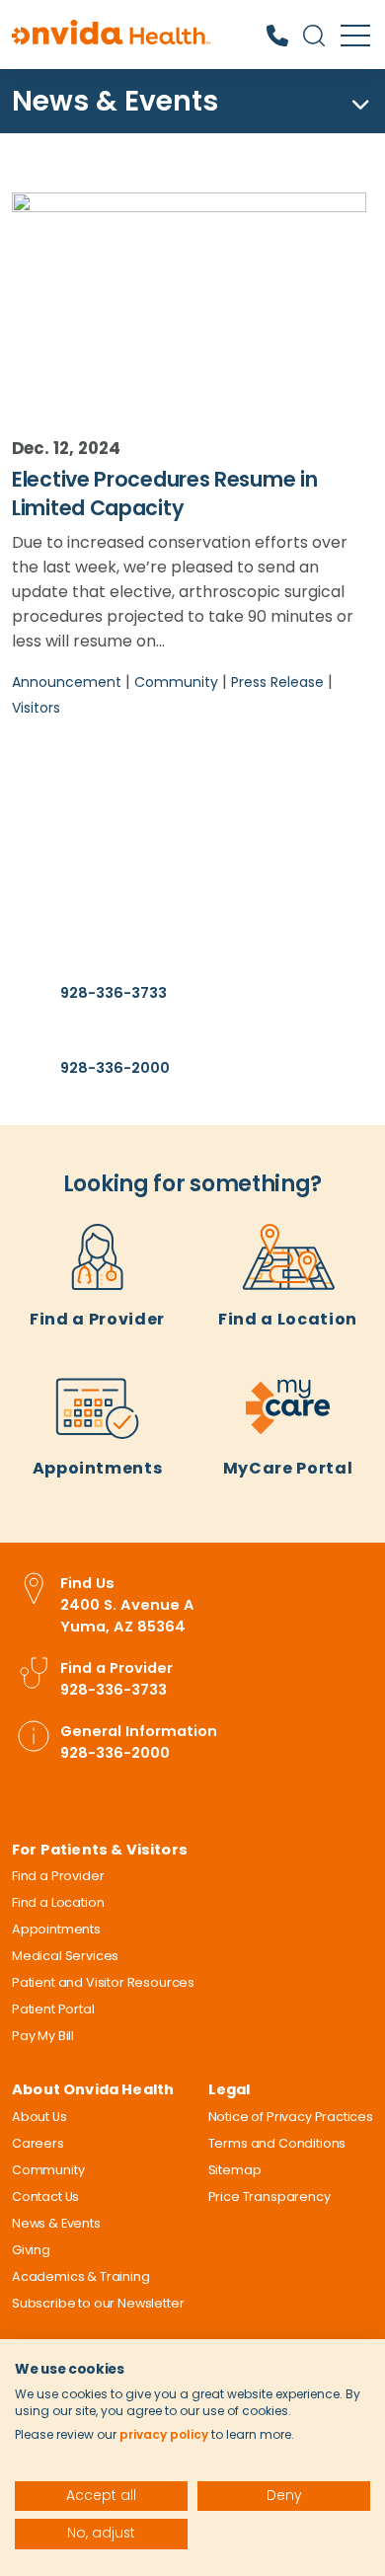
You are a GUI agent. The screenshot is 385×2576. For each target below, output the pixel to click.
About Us (39, 2117)
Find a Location (288, 1319)
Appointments (98, 1468)
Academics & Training (81, 2276)
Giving (31, 2250)
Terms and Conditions (277, 2143)
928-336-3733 (114, 993)
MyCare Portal (288, 1468)
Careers (38, 2143)
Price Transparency (269, 2197)
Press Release (277, 682)
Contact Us (45, 2197)
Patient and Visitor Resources (103, 1982)
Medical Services (65, 1956)
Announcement (67, 682)
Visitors (36, 708)
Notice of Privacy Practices (291, 2117)
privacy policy (164, 2434)
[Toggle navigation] (357, 105)
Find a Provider (97, 1319)
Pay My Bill (43, 2036)
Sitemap (235, 2170)
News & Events (115, 101)
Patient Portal (53, 2009)
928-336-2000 (115, 1068)
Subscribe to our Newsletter (98, 2303)
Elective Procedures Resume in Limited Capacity (164, 493)
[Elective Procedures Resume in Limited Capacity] (189, 299)
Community (176, 682)
